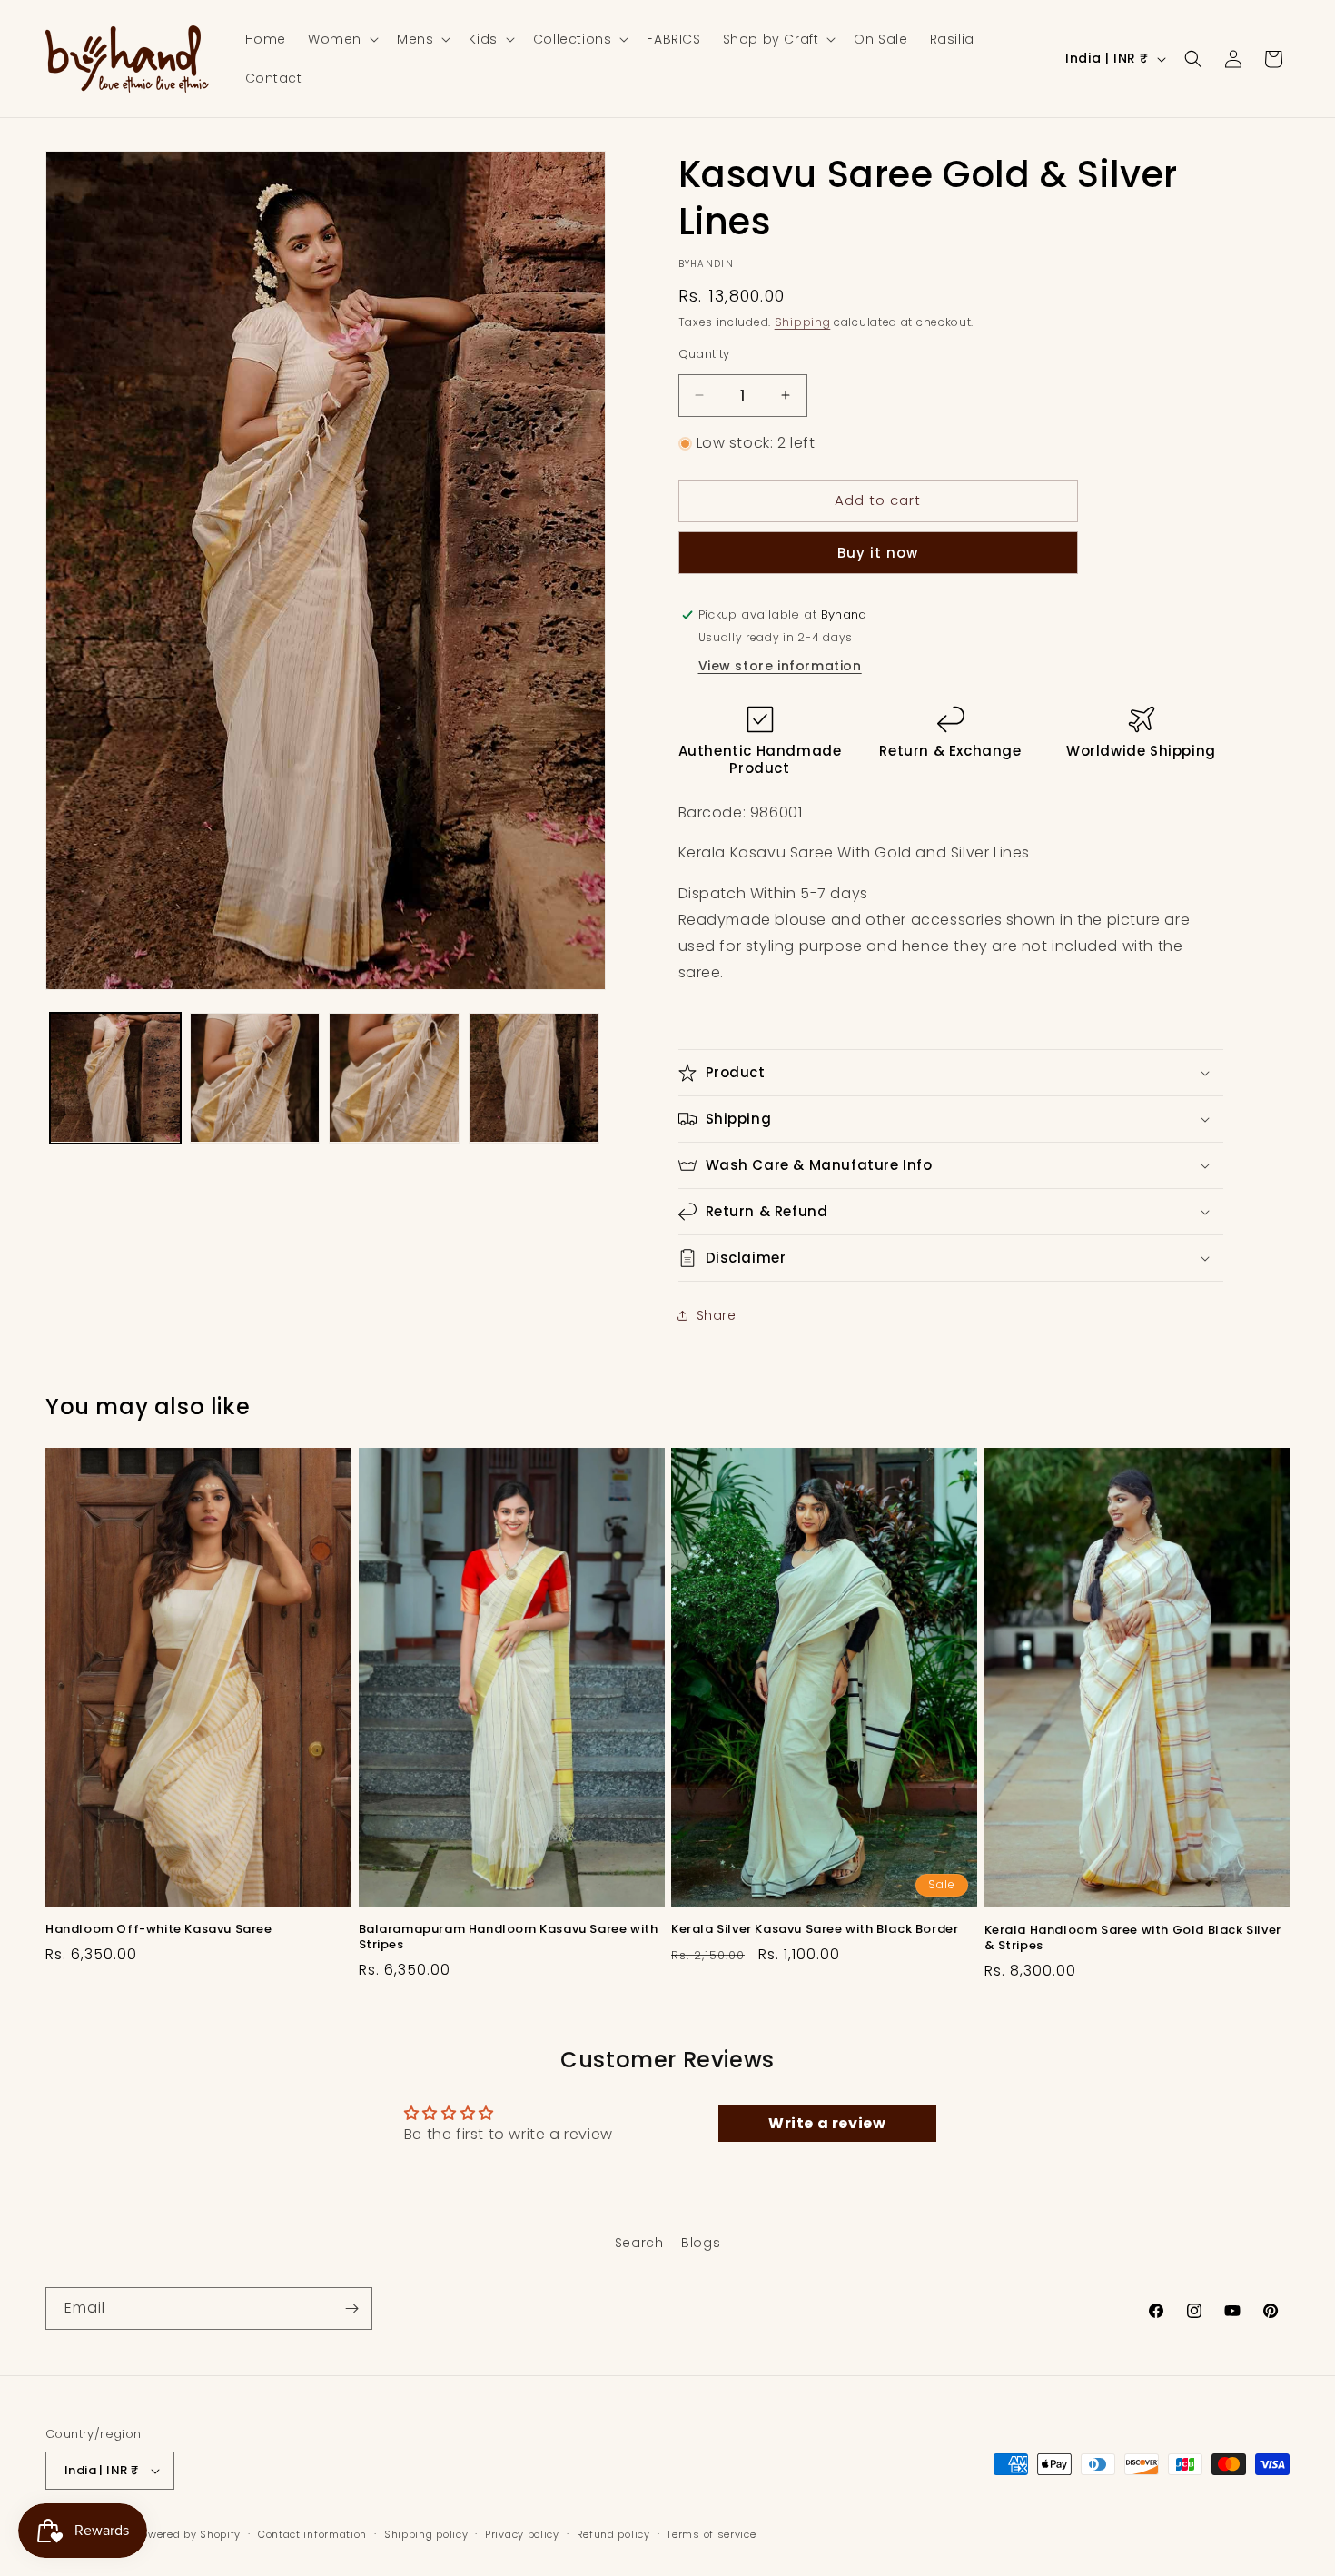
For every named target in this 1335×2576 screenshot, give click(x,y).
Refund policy (613, 2534)
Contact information (312, 2534)
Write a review (827, 2123)
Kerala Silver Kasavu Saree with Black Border (815, 1930)
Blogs (701, 2243)
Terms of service (711, 2534)
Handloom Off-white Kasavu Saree (159, 1930)
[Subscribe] (351, 2308)
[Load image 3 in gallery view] (394, 1078)
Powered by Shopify (189, 2534)
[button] (341, 39)
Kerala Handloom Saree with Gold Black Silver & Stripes (1133, 1938)
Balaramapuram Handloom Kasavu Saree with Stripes (509, 1937)
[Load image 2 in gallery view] (255, 1078)
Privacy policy (522, 2534)
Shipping (803, 322)
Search (639, 2243)
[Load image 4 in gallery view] (534, 1078)
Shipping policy (426, 2534)
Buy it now (878, 553)
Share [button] (717, 1315)
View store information (780, 666)
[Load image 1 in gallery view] (115, 1078)
